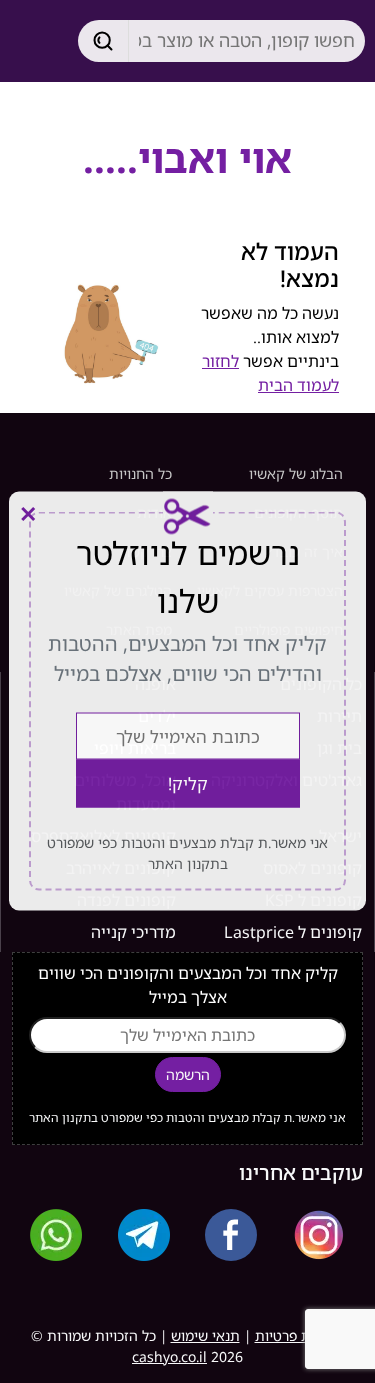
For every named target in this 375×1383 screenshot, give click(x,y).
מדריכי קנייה (133, 932)
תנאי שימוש (205, 1335)
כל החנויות (140, 473)
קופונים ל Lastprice (293, 932)
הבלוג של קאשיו (296, 473)
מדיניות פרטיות (300, 1335)
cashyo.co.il (169, 1356)
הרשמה (188, 1074)
